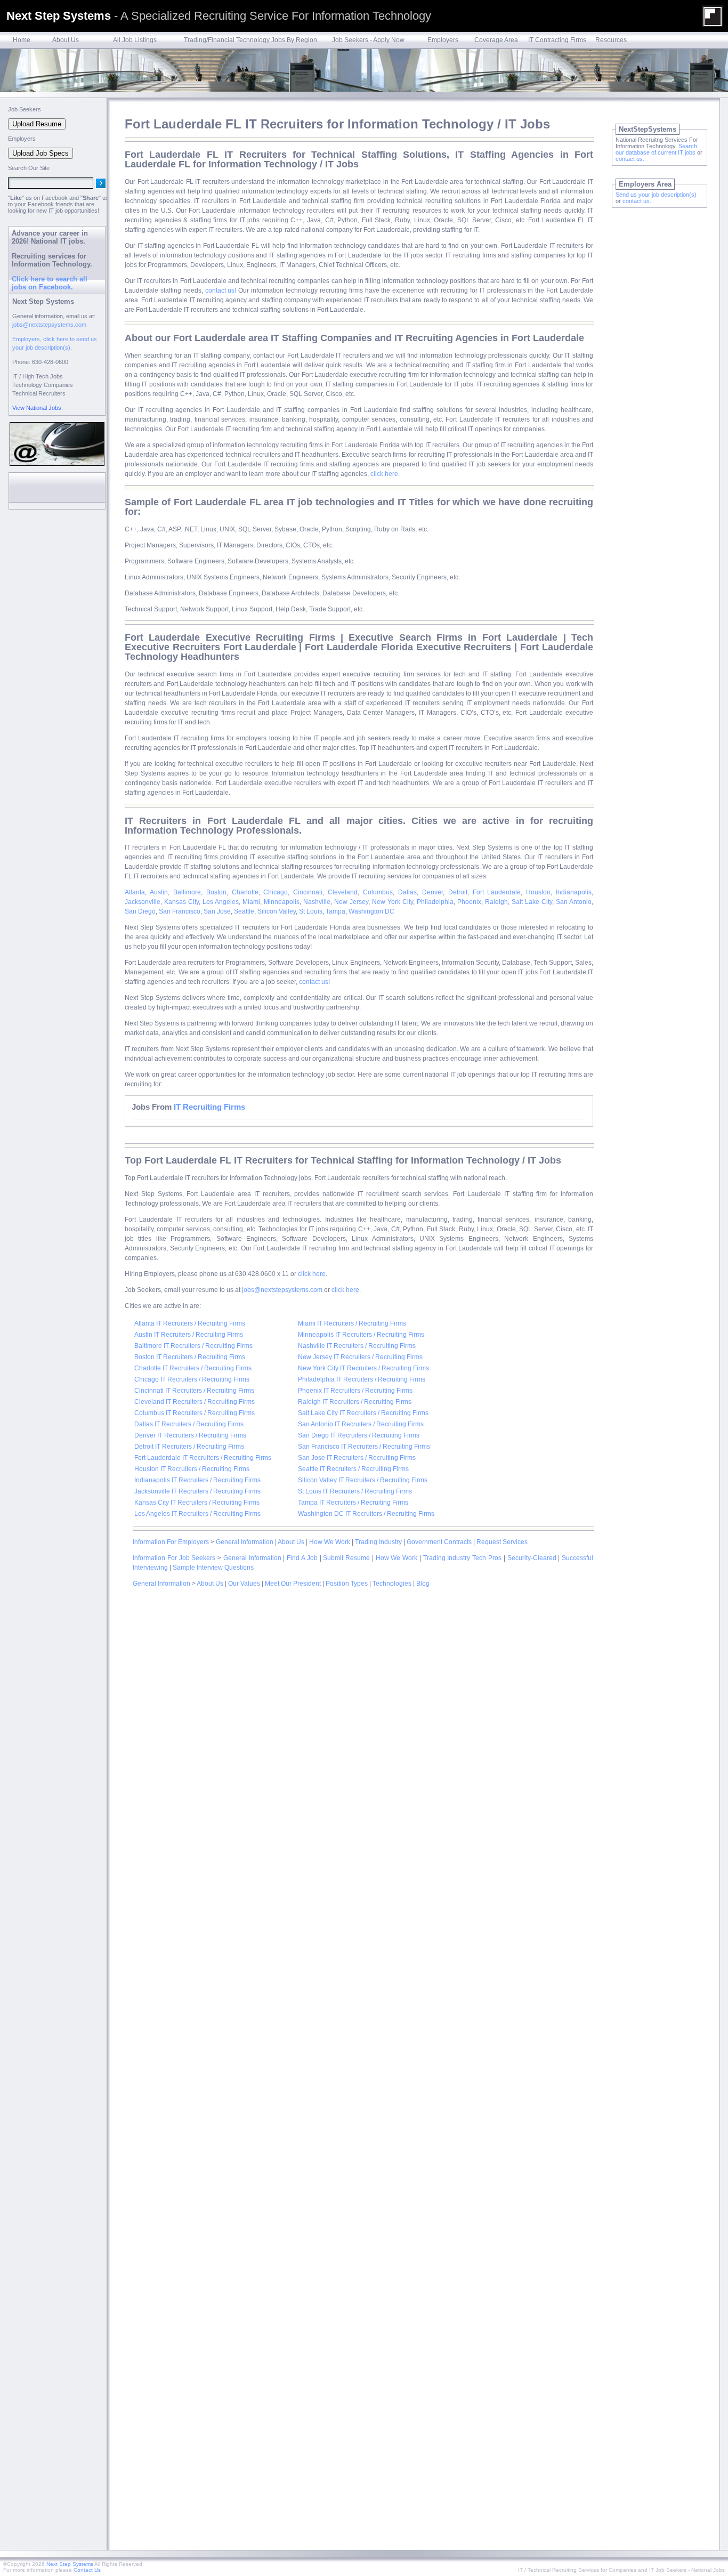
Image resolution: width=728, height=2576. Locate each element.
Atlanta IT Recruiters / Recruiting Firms (190, 1323)
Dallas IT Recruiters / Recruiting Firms (189, 1424)
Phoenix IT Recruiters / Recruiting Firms (355, 1391)
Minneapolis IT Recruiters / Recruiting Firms (361, 1335)
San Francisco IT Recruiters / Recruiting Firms (364, 1447)
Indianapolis (574, 892)
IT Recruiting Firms (209, 1107)
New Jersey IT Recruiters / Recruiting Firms (360, 1357)
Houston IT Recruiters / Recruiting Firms (192, 1469)
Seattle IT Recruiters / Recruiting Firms (353, 1469)
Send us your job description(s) (656, 195)
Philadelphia (435, 902)
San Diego (140, 911)
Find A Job (302, 1558)
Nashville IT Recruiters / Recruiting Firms (357, 1346)
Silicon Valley (277, 911)
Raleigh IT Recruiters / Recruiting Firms (355, 1402)
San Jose (217, 911)
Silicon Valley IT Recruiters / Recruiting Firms (363, 1480)
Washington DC (371, 911)
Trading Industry (378, 1542)
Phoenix (469, 902)
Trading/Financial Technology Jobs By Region (250, 40)
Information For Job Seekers (174, 1558)
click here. (385, 474)
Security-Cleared (532, 1558)
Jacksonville (143, 902)
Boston (216, 892)
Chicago (276, 892)
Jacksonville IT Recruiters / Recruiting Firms (197, 1491)
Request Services (502, 1542)
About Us (66, 40)
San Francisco (180, 911)
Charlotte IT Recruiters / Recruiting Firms (193, 1368)
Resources (611, 40)
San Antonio (574, 902)
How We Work (330, 1542)
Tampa (335, 911)
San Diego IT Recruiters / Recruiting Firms (359, 1435)
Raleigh (496, 902)
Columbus (378, 892)
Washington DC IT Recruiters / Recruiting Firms (366, 1514)
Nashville (317, 902)
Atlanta (135, 892)
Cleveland (343, 892)
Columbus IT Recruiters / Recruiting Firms (195, 1413)
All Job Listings (135, 40)
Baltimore (187, 892)
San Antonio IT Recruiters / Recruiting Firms (361, 1424)
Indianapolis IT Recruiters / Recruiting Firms (197, 1480)
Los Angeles (221, 902)
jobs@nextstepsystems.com (282, 1290)
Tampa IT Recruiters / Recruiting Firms (353, 1503)
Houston (538, 892)
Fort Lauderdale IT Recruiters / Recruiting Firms (203, 1458)
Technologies (392, 1584)
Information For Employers (171, 1542)
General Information (245, 1542)
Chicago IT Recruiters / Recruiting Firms (192, 1379)
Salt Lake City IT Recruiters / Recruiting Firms (363, 1413)
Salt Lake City (532, 902)
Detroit (458, 892)
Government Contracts (439, 1542)
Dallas (407, 892)
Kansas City (181, 902)
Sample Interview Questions (213, 1568)
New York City (393, 902)
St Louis (311, 911)
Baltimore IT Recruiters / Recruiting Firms (193, 1346)
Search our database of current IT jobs (656, 149)
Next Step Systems (70, 2564)
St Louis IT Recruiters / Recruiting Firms (355, 1491)
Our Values (244, 1584)
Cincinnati (308, 892)
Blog (423, 1584)
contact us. (630, 159)
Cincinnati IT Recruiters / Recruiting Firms (194, 1391)
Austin (159, 892)
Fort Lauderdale (497, 892)
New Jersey (351, 902)
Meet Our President (293, 1584)
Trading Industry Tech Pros (462, 1558)
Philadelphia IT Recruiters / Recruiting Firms (362, 1379)
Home (22, 40)
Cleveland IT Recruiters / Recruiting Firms (195, 1402)
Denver (432, 892)
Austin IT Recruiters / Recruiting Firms (189, 1335)
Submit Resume (346, 1558)
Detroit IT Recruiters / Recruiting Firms (189, 1447)
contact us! (221, 290)
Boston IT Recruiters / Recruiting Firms (190, 1357)
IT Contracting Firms (557, 40)
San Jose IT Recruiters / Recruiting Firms (357, 1458)
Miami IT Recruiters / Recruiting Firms (352, 1323)
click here (312, 1274)
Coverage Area (496, 40)
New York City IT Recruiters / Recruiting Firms (363, 1368)
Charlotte (245, 892)
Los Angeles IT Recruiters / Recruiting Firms (197, 1514)
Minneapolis (282, 902)
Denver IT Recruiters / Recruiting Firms (190, 1435)
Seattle (244, 911)
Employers (443, 40)
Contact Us (87, 2570)
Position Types (347, 1584)
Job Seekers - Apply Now (368, 40)
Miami (251, 902)
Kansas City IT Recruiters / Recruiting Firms (197, 1503)
